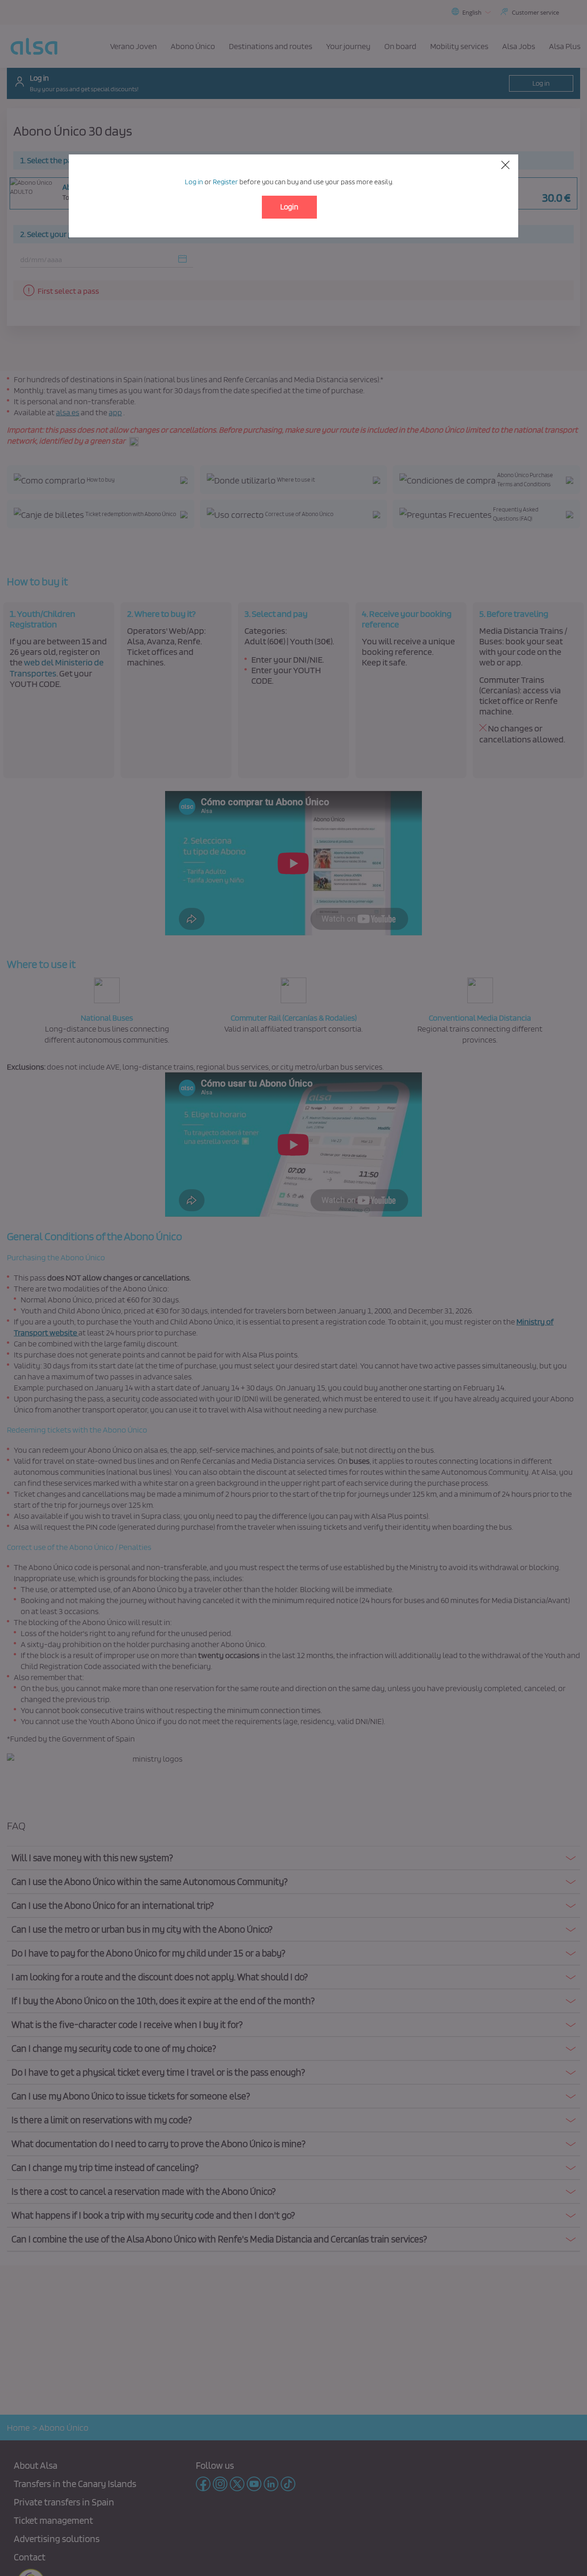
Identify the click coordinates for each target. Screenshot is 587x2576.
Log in (194, 182)
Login (289, 207)
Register (225, 182)
